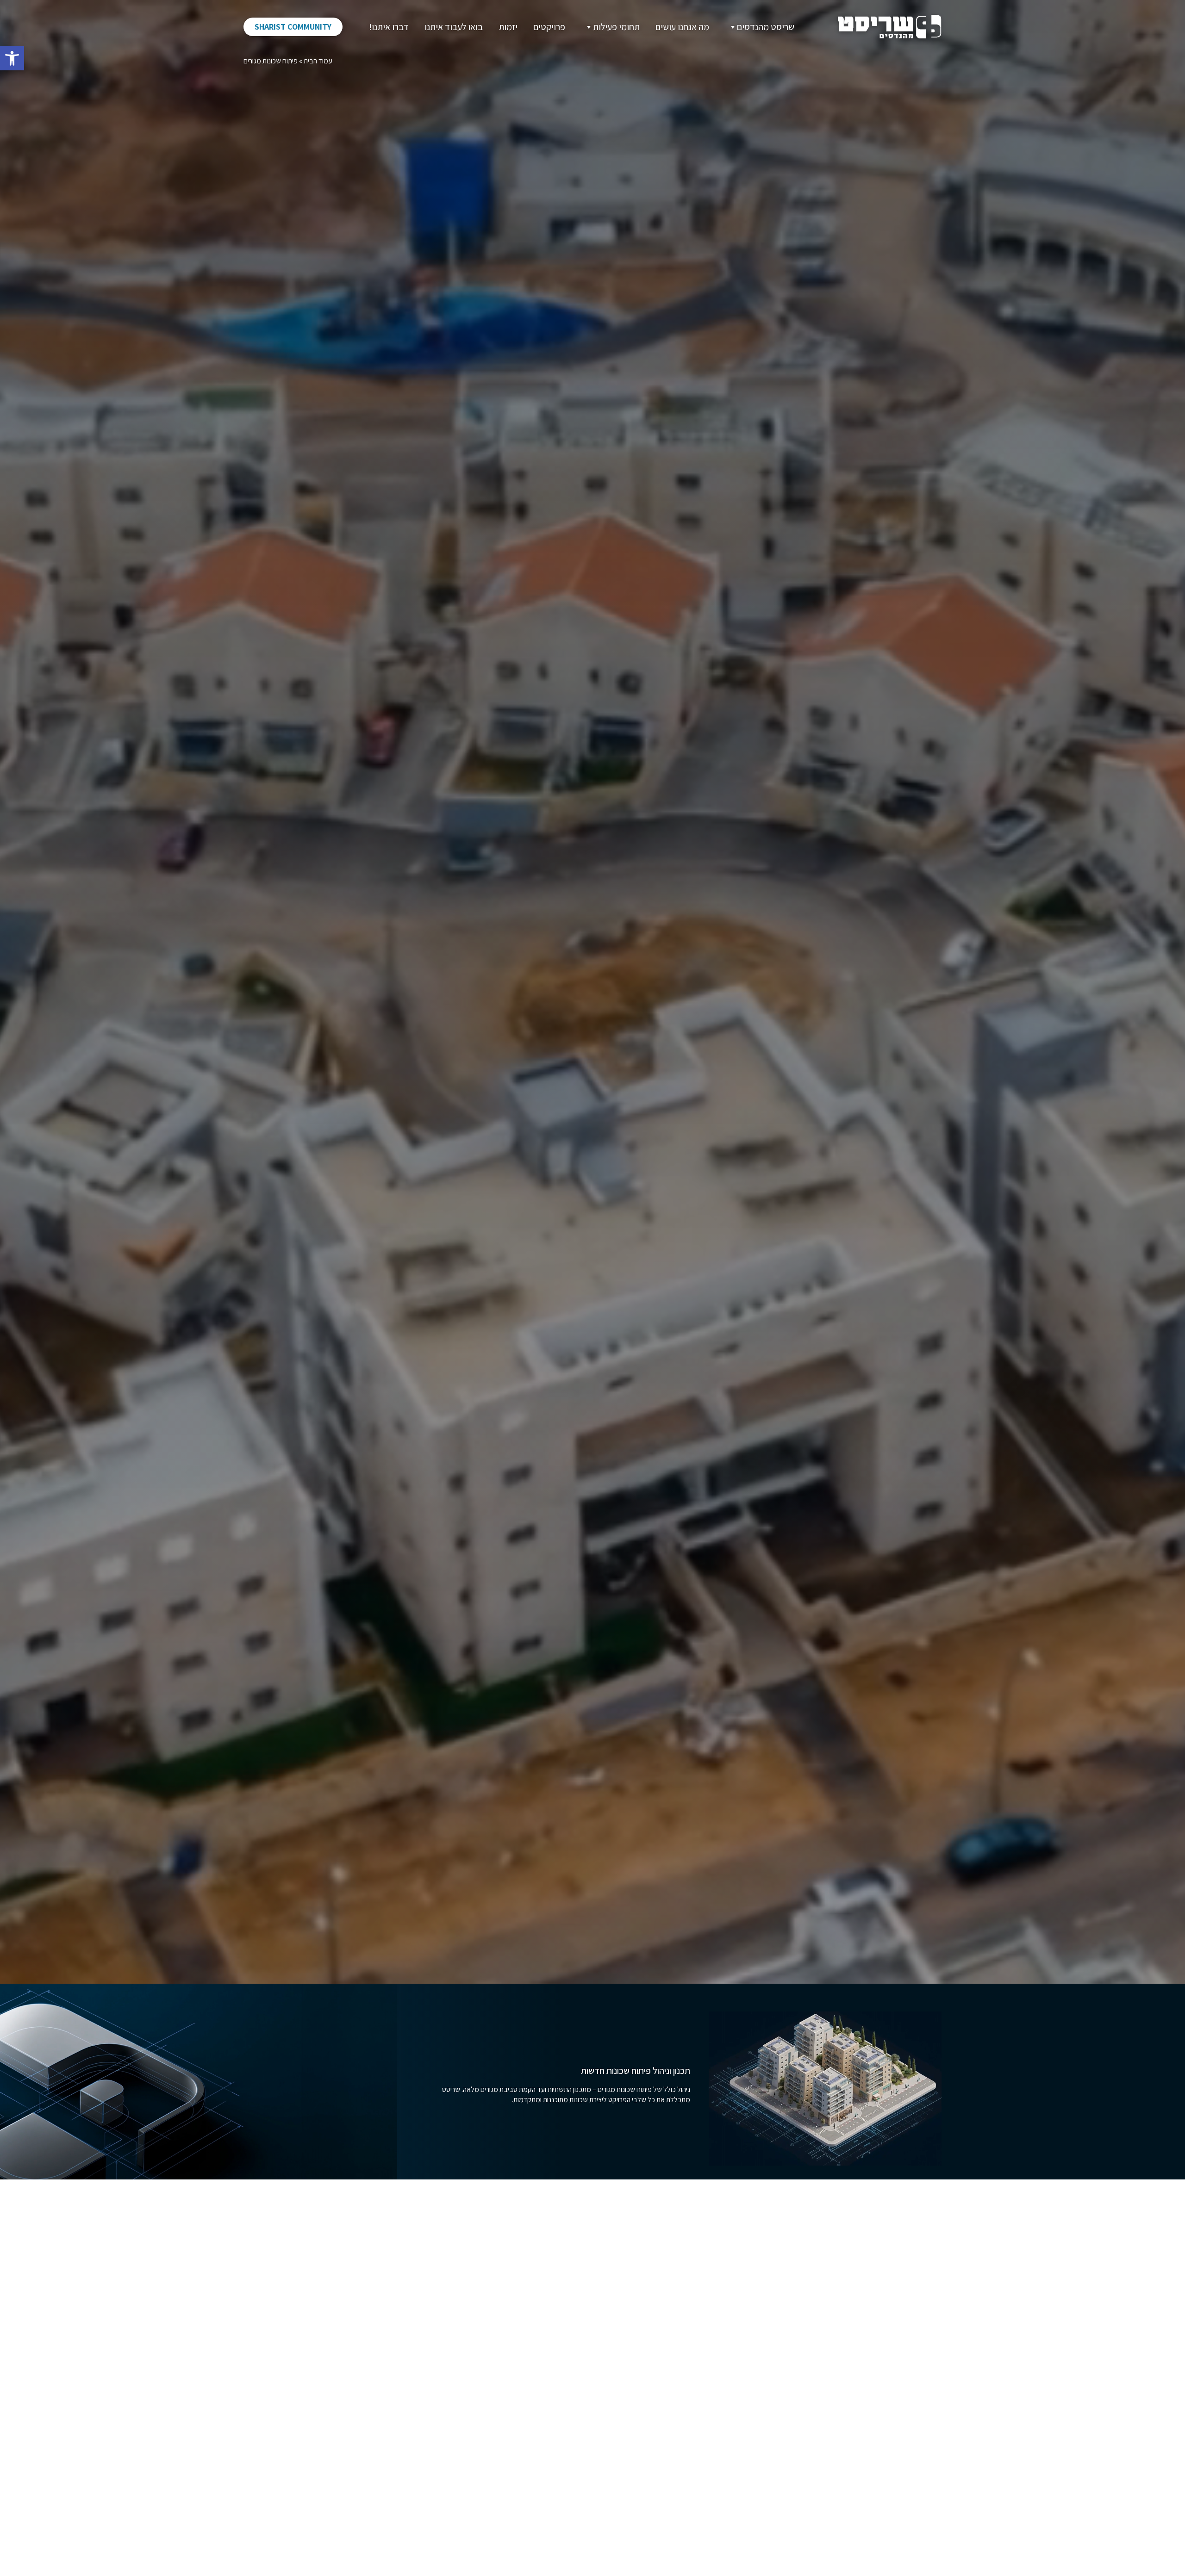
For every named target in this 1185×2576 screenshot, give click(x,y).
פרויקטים (549, 27)
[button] (12, 58)
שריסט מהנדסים (766, 27)
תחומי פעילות (616, 27)
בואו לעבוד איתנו (454, 27)
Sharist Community (293, 27)
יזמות (508, 27)
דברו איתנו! (389, 27)
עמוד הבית (318, 61)
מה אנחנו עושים (682, 27)
